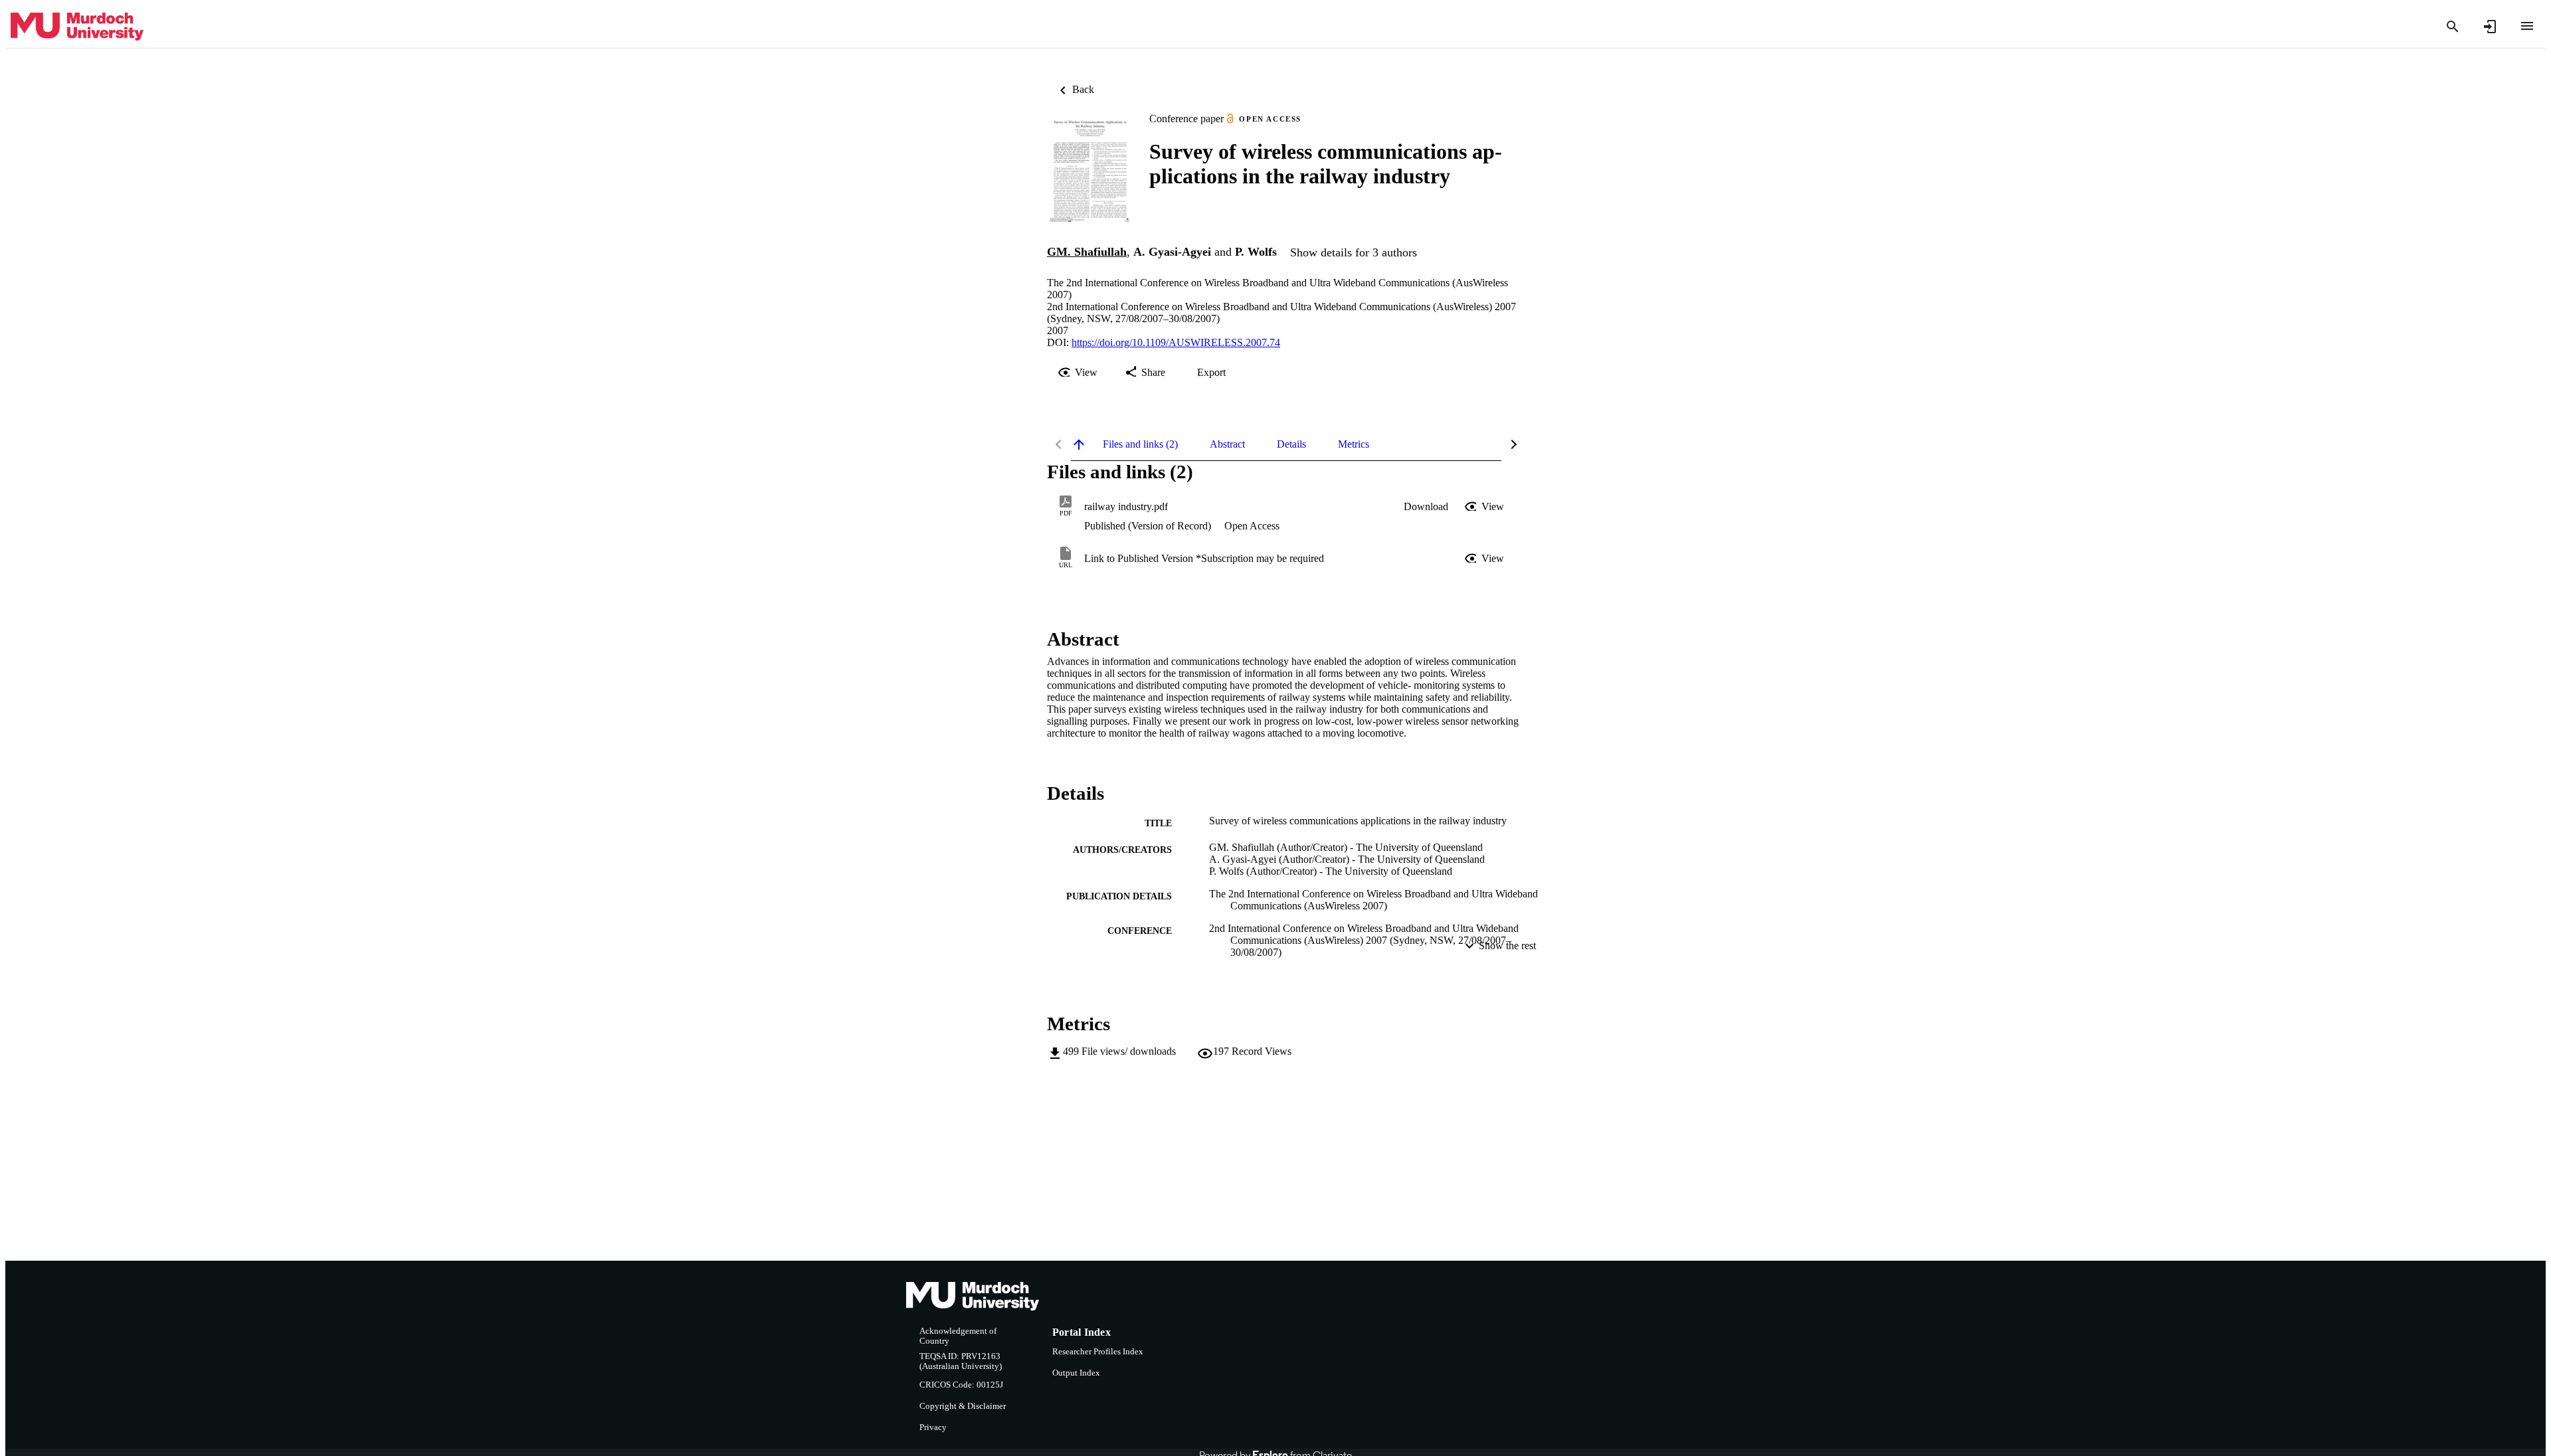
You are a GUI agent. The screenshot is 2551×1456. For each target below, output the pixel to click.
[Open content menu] (2527, 26)
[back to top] (1079, 444)
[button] (1426, 507)
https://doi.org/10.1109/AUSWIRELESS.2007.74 (1176, 342)
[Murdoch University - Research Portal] (77, 27)
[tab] (1140, 444)
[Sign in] (2490, 27)
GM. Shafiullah (1087, 252)
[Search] (2453, 27)
